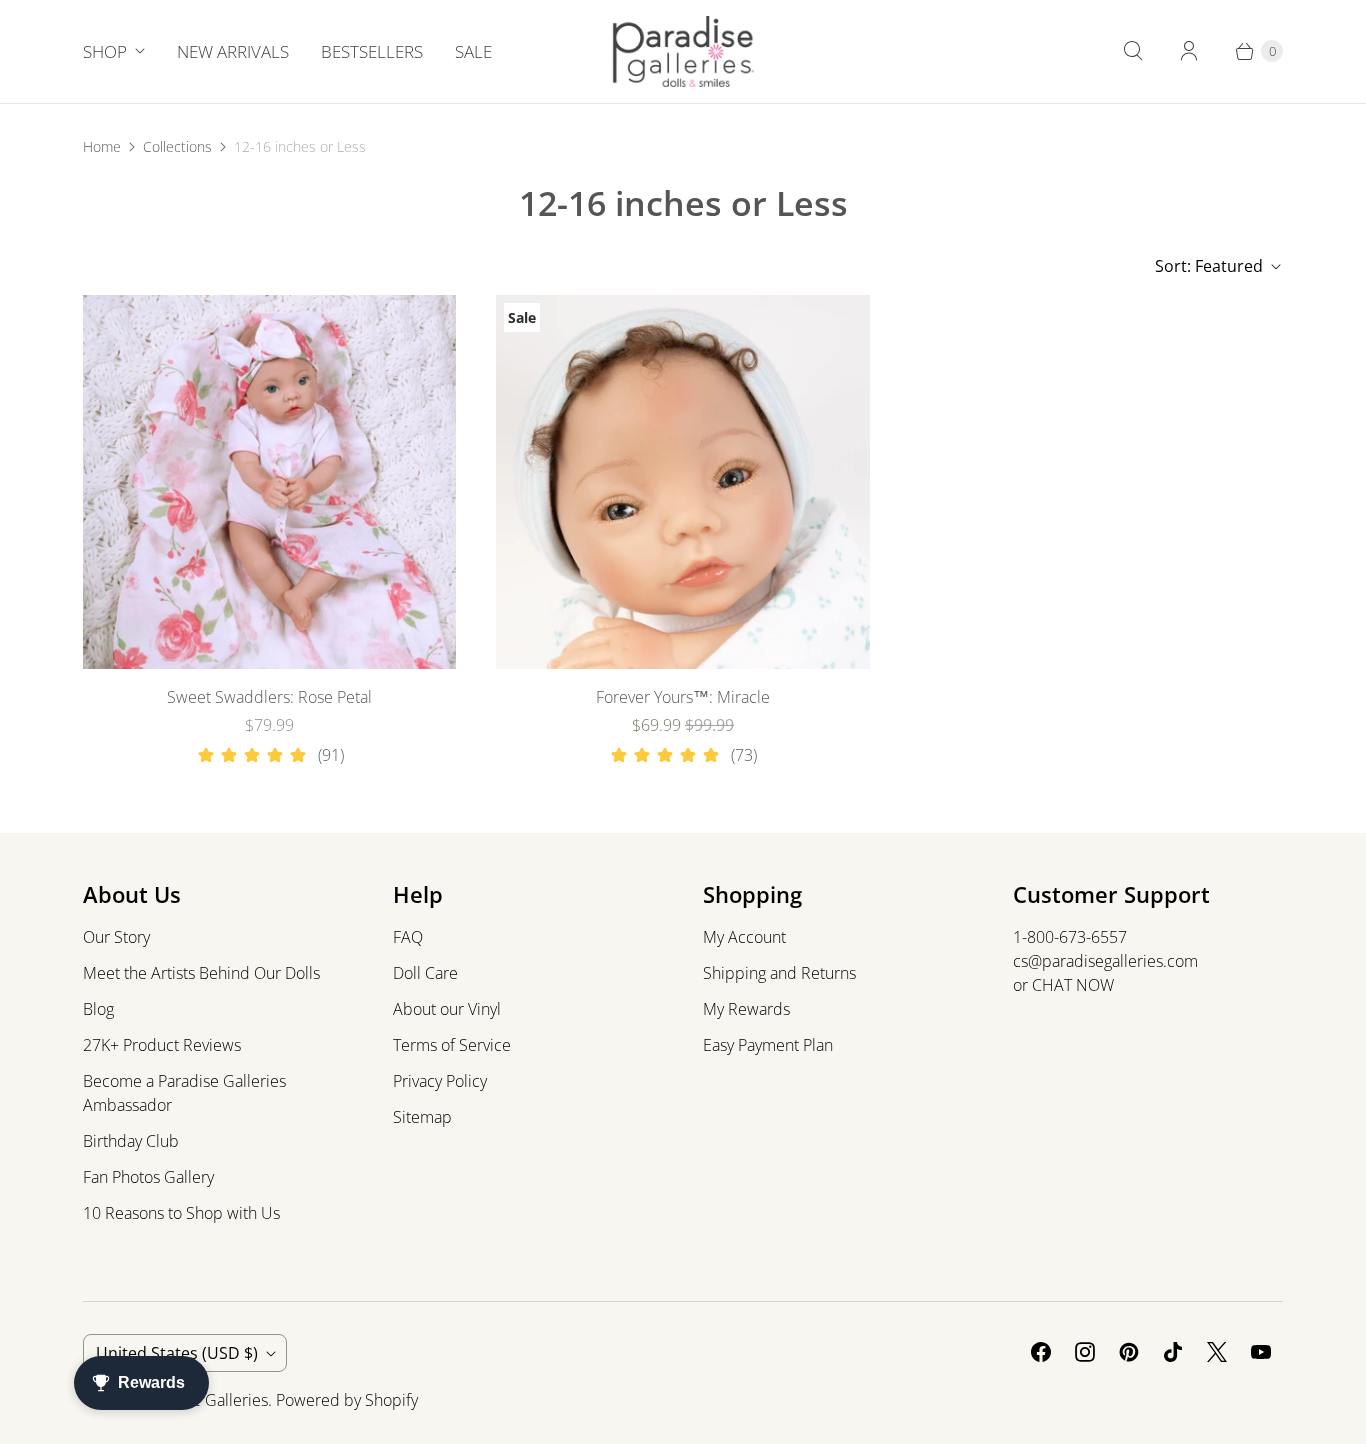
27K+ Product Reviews (162, 1045)
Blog (98, 1009)
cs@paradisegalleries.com (1105, 961)
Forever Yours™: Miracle (683, 697)
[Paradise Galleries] (683, 51)
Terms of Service (452, 1045)
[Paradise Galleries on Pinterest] (1129, 1352)
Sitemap (422, 1117)
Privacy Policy (440, 1081)
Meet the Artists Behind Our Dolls (201, 973)
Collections (177, 146)
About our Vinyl (447, 1009)
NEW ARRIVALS (233, 51)
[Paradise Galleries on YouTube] (1261, 1352)
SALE (473, 51)
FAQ (408, 937)
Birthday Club (131, 1141)
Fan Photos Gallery (148, 1177)
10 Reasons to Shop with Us (181, 1213)
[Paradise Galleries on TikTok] (1173, 1352)
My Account (744, 937)
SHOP (105, 51)
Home (102, 146)
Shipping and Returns (779, 973)
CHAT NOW (1073, 985)
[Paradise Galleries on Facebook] (1041, 1352)
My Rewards (746, 1009)
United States (177, 1353)
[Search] (1133, 51)
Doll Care (425, 973)
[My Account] (1189, 51)
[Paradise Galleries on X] (1217, 1352)
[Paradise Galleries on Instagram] (1085, 1352)
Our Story (116, 937)
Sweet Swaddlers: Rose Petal (269, 697)
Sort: (1209, 266)
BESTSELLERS (372, 51)
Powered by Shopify (347, 1400)
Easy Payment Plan (768, 1045)
